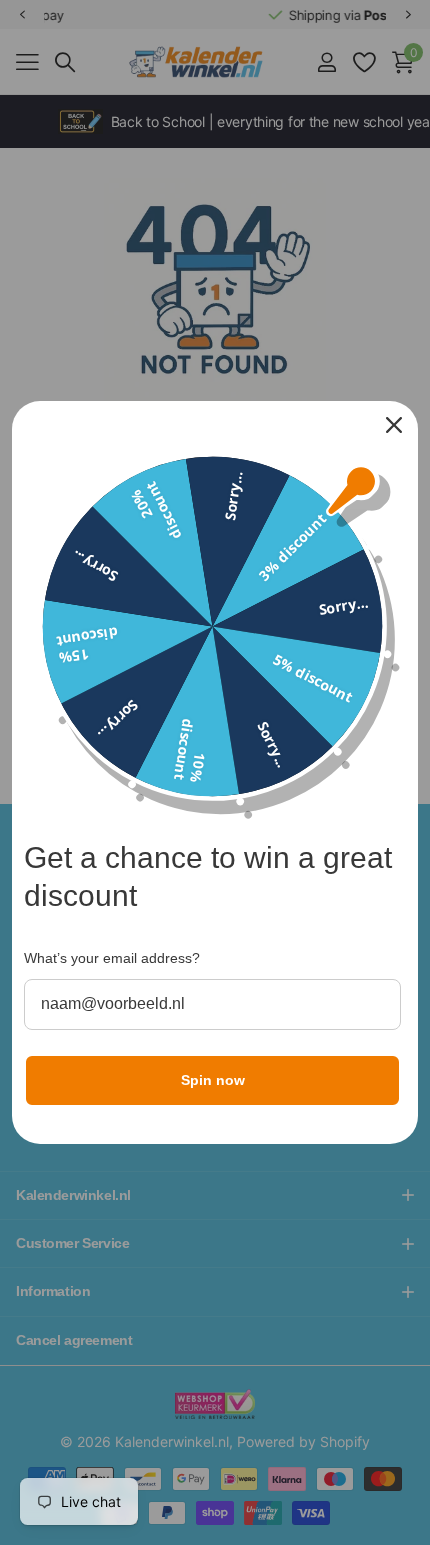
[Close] (394, 425)
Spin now (213, 1080)
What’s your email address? (112, 958)
